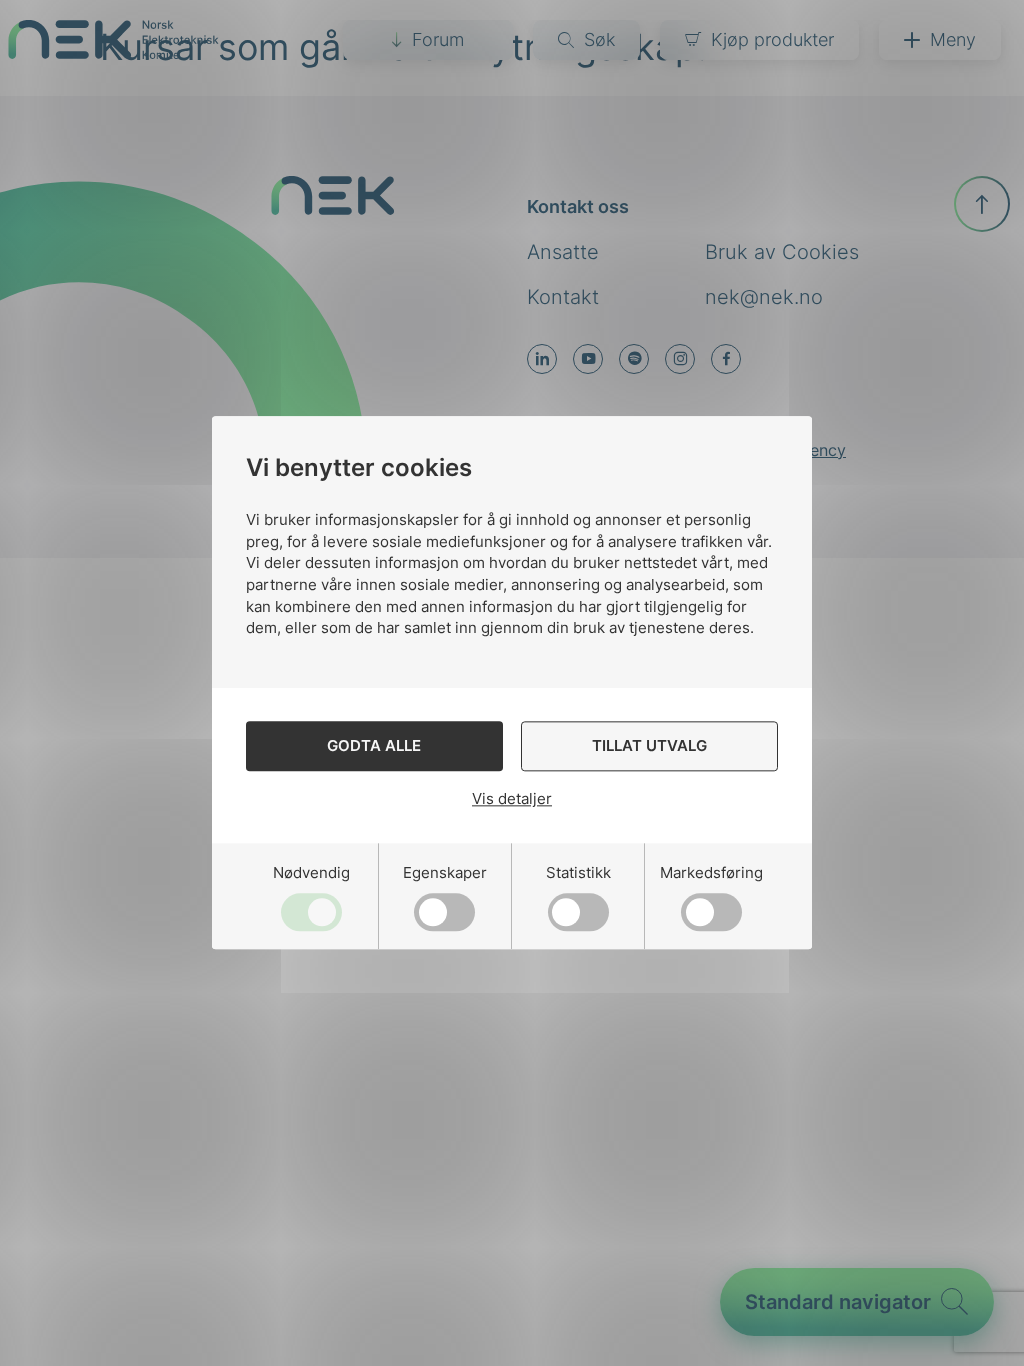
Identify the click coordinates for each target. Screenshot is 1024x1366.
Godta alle (374, 746)
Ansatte (563, 252)
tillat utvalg (649, 746)
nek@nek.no (764, 297)
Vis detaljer (512, 798)
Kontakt (563, 297)
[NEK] (113, 52)
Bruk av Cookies (782, 252)
